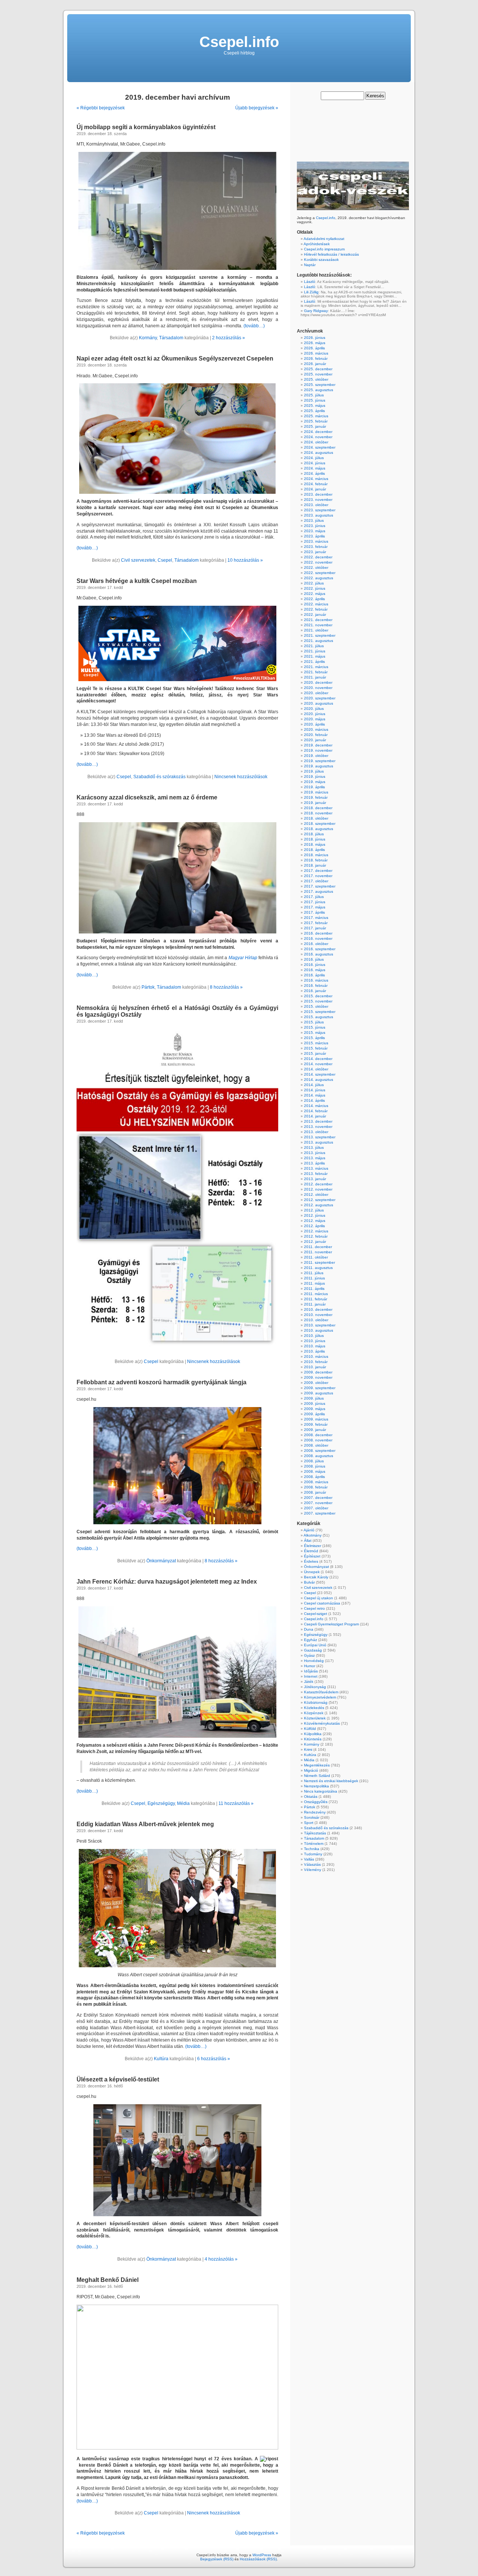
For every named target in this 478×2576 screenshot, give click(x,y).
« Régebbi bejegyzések (101, 108)
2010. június (315, 1341)
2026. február (316, 358)
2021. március (316, 667)
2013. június (315, 1153)
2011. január (315, 1304)
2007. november (318, 1503)
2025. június (315, 400)
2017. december (318, 871)
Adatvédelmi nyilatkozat (324, 239)
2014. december (318, 1059)
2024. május (315, 468)
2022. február (316, 609)
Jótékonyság (315, 1687)
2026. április (314, 348)
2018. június (315, 839)
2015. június (315, 1027)
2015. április (314, 1038)
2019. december (318, 745)
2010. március (316, 1356)
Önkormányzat (161, 1561)
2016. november (318, 938)
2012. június (315, 1215)
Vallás (309, 1859)
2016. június (315, 965)
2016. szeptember (320, 949)
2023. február (316, 547)
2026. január (315, 364)
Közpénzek (314, 1713)
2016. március (316, 980)
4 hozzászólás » (221, 2259)
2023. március (316, 541)
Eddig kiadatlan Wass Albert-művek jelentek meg (145, 1824)
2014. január (315, 1116)
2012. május (315, 1221)
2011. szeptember (319, 1262)
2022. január (315, 615)
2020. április (314, 724)
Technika (312, 1849)
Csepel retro (314, 1608)
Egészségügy (161, 1803)
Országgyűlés (316, 1802)
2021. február (316, 672)
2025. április (314, 411)
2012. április (314, 1226)
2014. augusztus (319, 1080)
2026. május (315, 343)
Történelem (314, 1844)
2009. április (314, 1414)
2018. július (314, 834)
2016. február (316, 986)
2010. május (315, 1346)
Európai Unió (315, 1645)
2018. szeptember (320, 824)
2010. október (316, 1320)
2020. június (315, 714)
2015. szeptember (320, 1012)
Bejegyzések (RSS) (217, 2559)
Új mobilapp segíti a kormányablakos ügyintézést (146, 127)
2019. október (316, 756)
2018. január (315, 865)
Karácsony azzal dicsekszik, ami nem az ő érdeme (147, 797)
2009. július (314, 1398)
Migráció (311, 1770)
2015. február (316, 1048)
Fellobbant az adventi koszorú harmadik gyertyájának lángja (162, 1382)
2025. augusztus (319, 390)
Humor (310, 1666)
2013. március (316, 1168)
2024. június (315, 463)
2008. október (316, 1445)
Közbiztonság (316, 1702)
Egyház (311, 1640)
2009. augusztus (319, 1393)
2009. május (315, 1409)
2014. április (314, 1100)
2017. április (314, 912)
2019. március (316, 792)
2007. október (316, 1508)
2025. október (316, 379)
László (310, 282)
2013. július (314, 1147)
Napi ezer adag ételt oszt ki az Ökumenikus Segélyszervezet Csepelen (175, 358)
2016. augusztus (319, 954)
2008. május (315, 1471)
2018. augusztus (319, 829)
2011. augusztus (318, 1268)
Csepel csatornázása (322, 1603)
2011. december (318, 1247)
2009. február (316, 1424)
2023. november (318, 500)
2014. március (316, 1106)
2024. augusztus (319, 453)
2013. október (316, 1132)
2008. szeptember (320, 1451)
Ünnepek (312, 1572)
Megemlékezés (317, 1765)
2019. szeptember (320, 761)
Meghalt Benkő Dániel (108, 2280)
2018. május (315, 844)
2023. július (314, 520)
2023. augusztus (319, 515)
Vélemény (313, 1870)
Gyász (309, 1655)
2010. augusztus (319, 1330)
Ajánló (309, 1530)
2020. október (316, 693)
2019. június (315, 776)
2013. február (316, 1174)
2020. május (315, 719)
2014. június (315, 1090)
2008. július (314, 1461)
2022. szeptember (320, 573)
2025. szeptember (320, 385)
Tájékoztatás (315, 1833)
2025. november (318, 374)
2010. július (314, 1336)
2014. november (318, 1064)
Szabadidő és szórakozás (159, 777)
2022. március (316, 604)
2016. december (318, 933)
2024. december (318, 432)
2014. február (316, 1111)
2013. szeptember (320, 1137)
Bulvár (309, 1582)
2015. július (314, 1022)
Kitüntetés (313, 1739)
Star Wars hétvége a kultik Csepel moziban (137, 581)
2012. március (316, 1231)
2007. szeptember (320, 1513)
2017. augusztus (319, 891)
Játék (309, 1682)
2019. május (315, 782)
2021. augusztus (319, 641)
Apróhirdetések (317, 244)
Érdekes (311, 1561)
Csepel (165, 560)
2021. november (318, 625)
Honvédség (314, 1661)
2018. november (318, 813)
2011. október (316, 1257)
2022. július (314, 583)
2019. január (315, 803)
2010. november (318, 1315)
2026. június (315, 338)
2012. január (315, 1242)
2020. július (314, 709)
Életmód (311, 1551)
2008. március (316, 1482)
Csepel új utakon (319, 1598)
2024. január (315, 489)
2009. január (315, 1430)
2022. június (315, 588)
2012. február (316, 1236)
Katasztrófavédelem (321, 1692)
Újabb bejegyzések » (257, 108)
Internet (311, 1676)
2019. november (318, 750)
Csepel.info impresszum (324, 249)
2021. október (316, 630)
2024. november (318, 437)
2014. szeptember (320, 1074)
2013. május (315, 1158)
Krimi (308, 1749)
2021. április (314, 662)
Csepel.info (239, 42)
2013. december (318, 1121)
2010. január (315, 1367)
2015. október (316, 1006)
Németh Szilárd (317, 1776)
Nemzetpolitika (316, 1786)
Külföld (310, 1729)
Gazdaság (313, 1650)
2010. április (314, 1351)
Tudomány (313, 1854)
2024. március (316, 479)
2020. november (318, 688)
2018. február (316, 860)
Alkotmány (313, 1535)
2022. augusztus (319, 578)
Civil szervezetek (138, 560)
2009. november (318, 1377)
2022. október (316, 567)
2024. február (316, 484)
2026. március (316, 353)
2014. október (316, 1069)
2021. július (314, 646)
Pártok (148, 987)
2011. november (318, 1252)
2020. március (316, 729)
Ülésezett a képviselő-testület (118, 2079)
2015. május (315, 1033)
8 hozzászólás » (226, 987)
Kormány (148, 338)
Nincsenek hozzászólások (241, 777)
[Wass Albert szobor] (177, 1908)
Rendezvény (315, 1812)
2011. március (316, 1294)
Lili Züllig (311, 292)
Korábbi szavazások (321, 260)
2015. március (316, 1043)
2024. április (314, 473)
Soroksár (312, 1817)
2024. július (314, 458)
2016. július (314, 959)
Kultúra (161, 2059)
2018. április (314, 850)
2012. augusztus (319, 1205)
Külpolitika (313, 1734)
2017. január (315, 928)
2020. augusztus (319, 703)
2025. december (318, 369)
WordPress (262, 2555)
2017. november (318, 876)
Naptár (310, 265)
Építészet (312, 1556)
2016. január (315, 991)
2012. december (318, 1184)
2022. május (315, 594)
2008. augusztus (319, 1456)
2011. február (316, 1299)
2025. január (315, 426)
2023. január (315, 552)
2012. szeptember (320, 1200)
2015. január (315, 1053)
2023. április (314, 536)
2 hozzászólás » (229, 338)
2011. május (314, 1283)
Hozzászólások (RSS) (258, 2559)
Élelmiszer (313, 1546)
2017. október (316, 881)
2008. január (315, 1492)
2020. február (316, 735)
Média (183, 1803)
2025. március (316, 416)
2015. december (318, 996)
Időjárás (311, 1671)
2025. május (315, 406)
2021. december (318, 620)
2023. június (315, 526)
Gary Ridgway (316, 311)
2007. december (318, 1498)
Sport (309, 1823)
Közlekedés (314, 1708)
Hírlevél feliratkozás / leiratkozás (331, 254)
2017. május (315, 907)
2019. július (314, 771)
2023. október (316, 505)
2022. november (318, 562)
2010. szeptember (320, 1325)
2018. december (318, 808)
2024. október (316, 442)
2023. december (318, 494)
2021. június (315, 651)
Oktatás (311, 1797)
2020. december (318, 682)
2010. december (318, 1309)
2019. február (316, 797)
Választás (312, 1864)
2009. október (316, 1383)
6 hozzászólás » (214, 2059)
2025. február (316, 421)
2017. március (316, 918)
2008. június (315, 1466)
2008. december (318, 1435)
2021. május (315, 656)
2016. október (316, 944)
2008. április (314, 1477)
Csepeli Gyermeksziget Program (331, 1624)
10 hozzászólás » (245, 560)
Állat (308, 1540)
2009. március (316, 1419)
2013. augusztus (319, 1142)
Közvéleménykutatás (322, 1723)
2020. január (315, 740)
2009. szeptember (320, 1388)
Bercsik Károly (316, 1577)
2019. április (314, 787)
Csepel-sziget (316, 1614)
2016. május (315, 970)
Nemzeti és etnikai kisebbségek (331, 1781)
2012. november (318, 1189)
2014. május (315, 1095)
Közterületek (315, 1718)
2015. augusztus (319, 1017)
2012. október (316, 1195)
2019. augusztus (319, 766)
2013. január (315, 1179)
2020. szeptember (320, 698)
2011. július (314, 1273)
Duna (309, 1629)
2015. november (318, 1001)
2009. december (318, 1372)
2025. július (314, 395)
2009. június (315, 1404)
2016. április (314, 975)
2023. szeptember (320, 510)
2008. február (316, 1487)
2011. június (314, 1278)
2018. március (316, 855)
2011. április (314, 1289)
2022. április (314, 599)
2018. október (316, 818)
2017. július (314, 897)
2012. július (314, 1210)
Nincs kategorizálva (321, 1791)
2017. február (316, 923)
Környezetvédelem (320, 1697)
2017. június (315, 902)
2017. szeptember (320, 886)
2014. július (314, 1085)
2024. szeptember (320, 447)
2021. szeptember (320, 635)
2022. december (318, 557)
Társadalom (171, 338)
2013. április (314, 1163)
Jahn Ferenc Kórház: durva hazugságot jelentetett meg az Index (167, 1582)
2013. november (318, 1127)
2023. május (315, 531)
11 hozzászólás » (236, 1803)
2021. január (315, 677)
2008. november (318, 1440)
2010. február (316, 1362)
